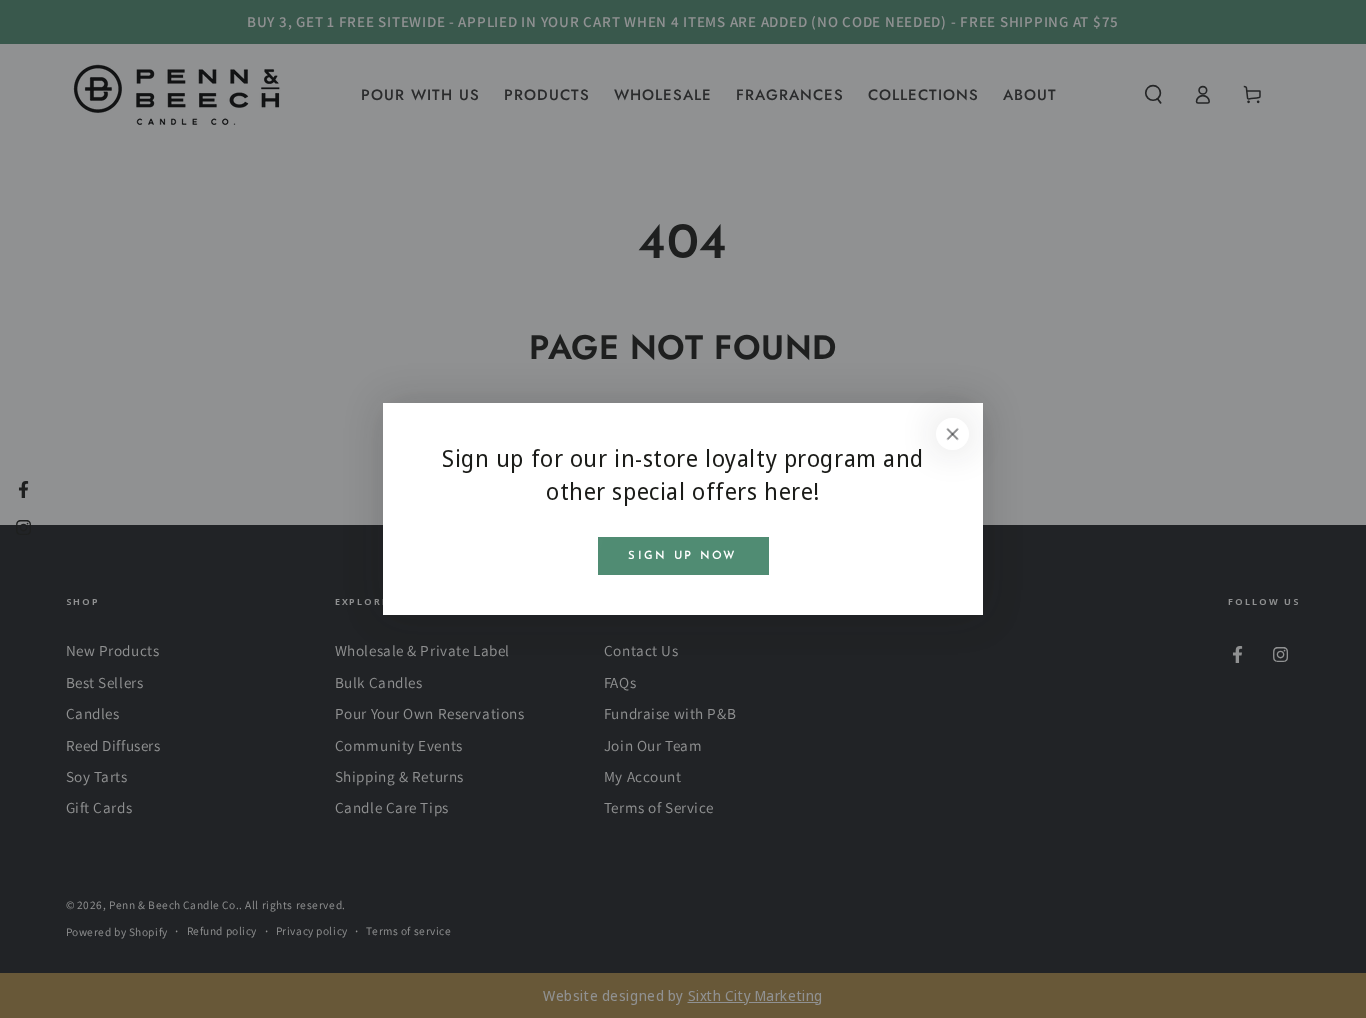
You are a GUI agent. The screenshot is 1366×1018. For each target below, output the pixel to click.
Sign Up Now (682, 556)
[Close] (953, 434)
